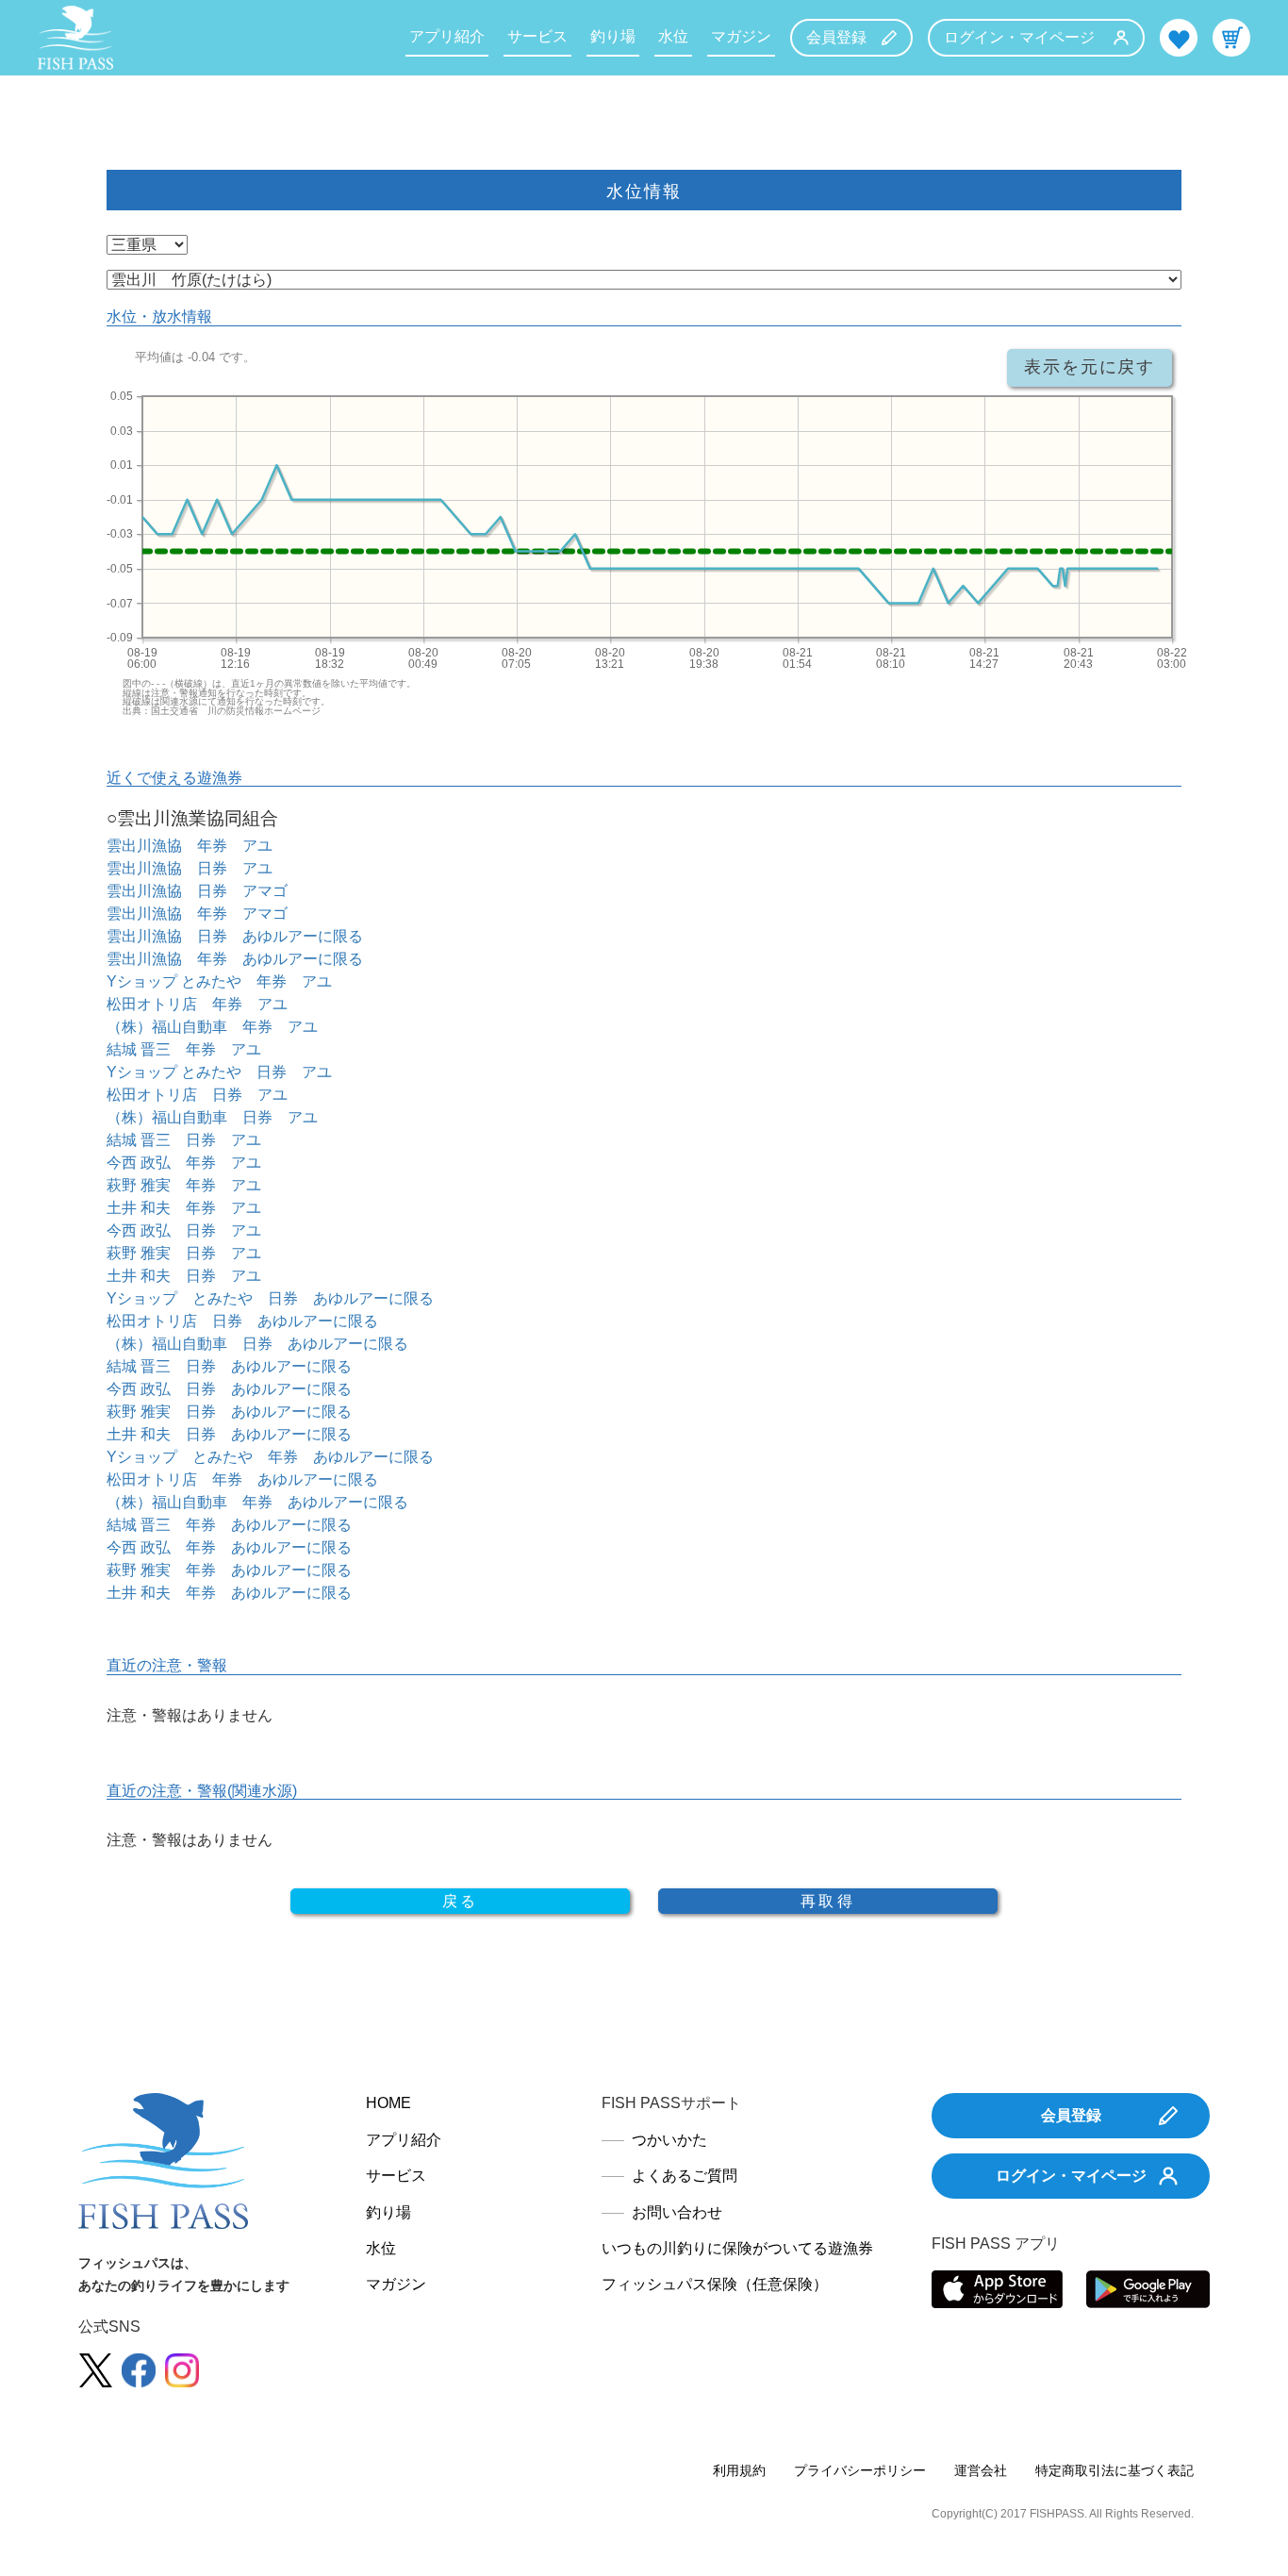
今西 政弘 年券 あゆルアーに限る (229, 1547)
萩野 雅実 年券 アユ (184, 1185)
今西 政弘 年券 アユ (184, 1163)
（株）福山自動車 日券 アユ (212, 1117)
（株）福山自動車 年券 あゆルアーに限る (257, 1502)
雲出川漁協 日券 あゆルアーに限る (235, 936)
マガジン (741, 36)
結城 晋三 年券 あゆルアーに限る (229, 1525)
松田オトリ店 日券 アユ (197, 1095)
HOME (388, 2103)
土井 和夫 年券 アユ (184, 1208)
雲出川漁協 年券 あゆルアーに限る (235, 959)
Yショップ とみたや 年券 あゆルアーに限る (270, 1457)
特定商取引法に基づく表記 (1115, 2470)
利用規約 (739, 2470)
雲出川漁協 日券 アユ (190, 868)
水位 (673, 36)
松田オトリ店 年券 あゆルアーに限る (242, 1479)
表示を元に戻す (1090, 367)
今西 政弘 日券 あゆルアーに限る (229, 1389)
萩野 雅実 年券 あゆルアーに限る (229, 1570)
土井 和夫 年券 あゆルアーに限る (229, 1593)
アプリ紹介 (447, 36)
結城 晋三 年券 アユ (184, 1049)
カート (1231, 38)
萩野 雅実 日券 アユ (184, 1253)
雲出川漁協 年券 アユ (190, 846)
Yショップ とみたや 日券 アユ (219, 1072)
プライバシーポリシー (860, 2470)
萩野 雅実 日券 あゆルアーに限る (229, 1412)
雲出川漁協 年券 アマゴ (197, 914)
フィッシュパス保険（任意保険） (715, 2284)
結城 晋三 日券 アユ (184, 1140)
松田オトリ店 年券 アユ (197, 1004)
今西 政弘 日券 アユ (184, 1230)
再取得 (828, 1901)
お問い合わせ (677, 2212)
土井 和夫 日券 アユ (184, 1276)
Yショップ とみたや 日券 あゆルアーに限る (270, 1298)
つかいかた (669, 2140)
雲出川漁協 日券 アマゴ (197, 891)
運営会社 (981, 2470)
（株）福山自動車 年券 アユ (212, 1027)
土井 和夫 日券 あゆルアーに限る (229, 1434)
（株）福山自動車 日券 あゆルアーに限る (257, 1344)
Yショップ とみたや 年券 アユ (219, 981)
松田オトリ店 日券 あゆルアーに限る (242, 1321)
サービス (537, 36)
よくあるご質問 (685, 2176)
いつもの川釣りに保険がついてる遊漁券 (737, 2248)
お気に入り (1179, 38)
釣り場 (613, 36)
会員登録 (836, 37)
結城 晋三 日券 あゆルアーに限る (229, 1366)
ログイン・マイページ (1019, 37)
